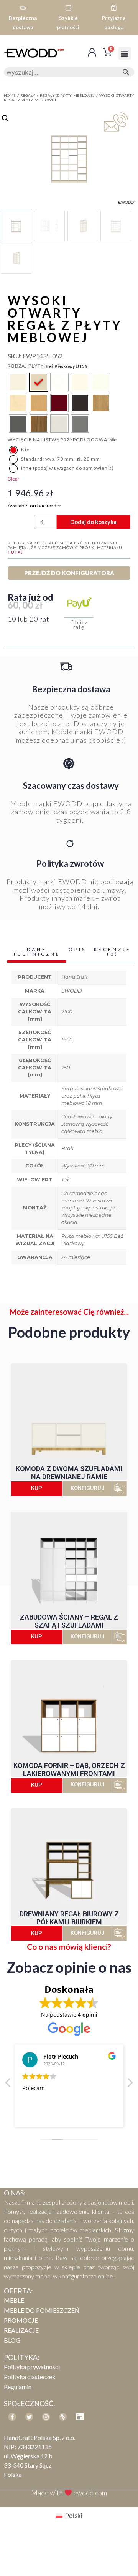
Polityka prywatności (32, 2367)
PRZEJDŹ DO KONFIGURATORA (69, 573)
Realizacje (21, 2330)
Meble (14, 2300)
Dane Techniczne (37, 952)
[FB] (12, 2417)
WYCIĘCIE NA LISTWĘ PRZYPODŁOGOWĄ (58, 440)
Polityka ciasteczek (30, 2377)
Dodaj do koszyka (93, 522)
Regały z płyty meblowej (67, 95)
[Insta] (46, 2417)
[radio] (18, 382)
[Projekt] (63, 2417)
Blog (12, 2340)
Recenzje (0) (113, 952)
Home (10, 95)
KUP (37, 1488)
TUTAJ (15, 552)
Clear (13, 479)
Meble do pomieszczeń (42, 2310)
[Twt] (29, 2417)
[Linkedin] (80, 2417)
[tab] (37, 953)
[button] (125, 53)
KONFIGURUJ (88, 1488)
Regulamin (18, 2387)
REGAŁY (28, 95)
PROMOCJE (21, 2320)
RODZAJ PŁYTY (26, 366)
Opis (77, 949)
